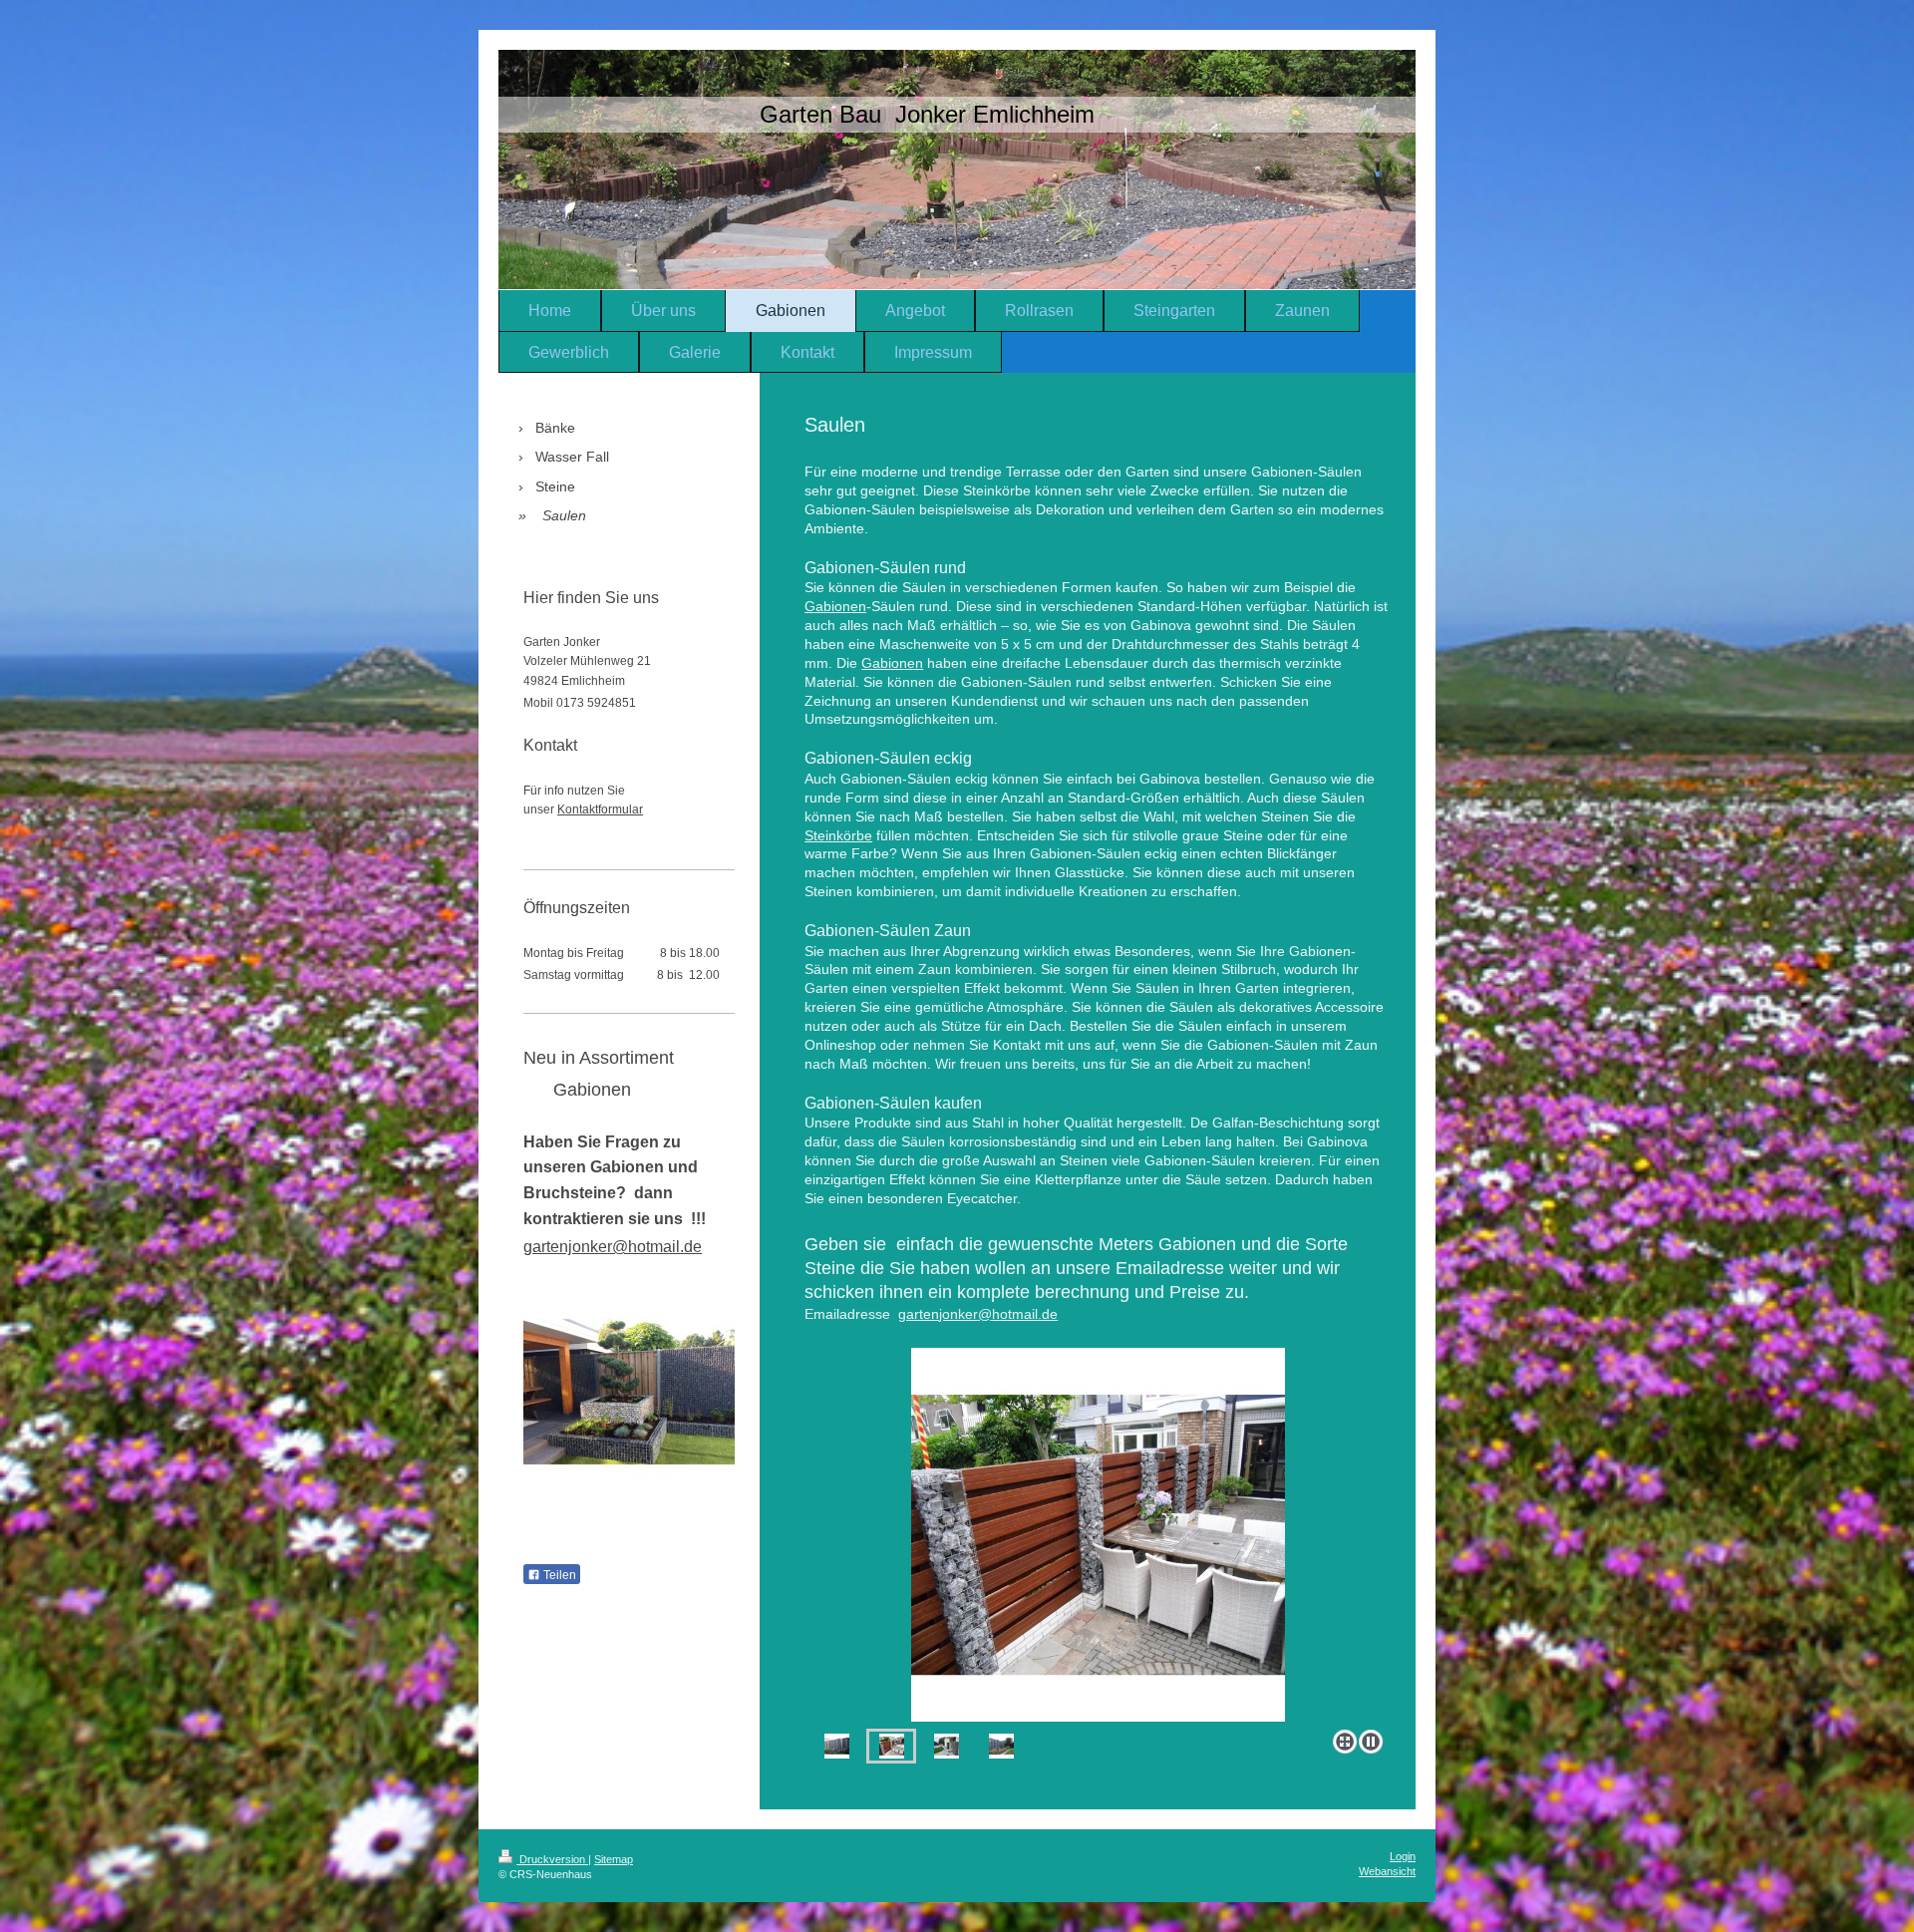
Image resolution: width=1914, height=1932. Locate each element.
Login (1403, 1856)
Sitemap (614, 1859)
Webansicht (1387, 1871)
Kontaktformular (600, 809)
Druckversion (552, 1859)
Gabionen (835, 606)
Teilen (558, 1575)
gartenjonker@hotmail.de (978, 1314)
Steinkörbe (838, 835)
